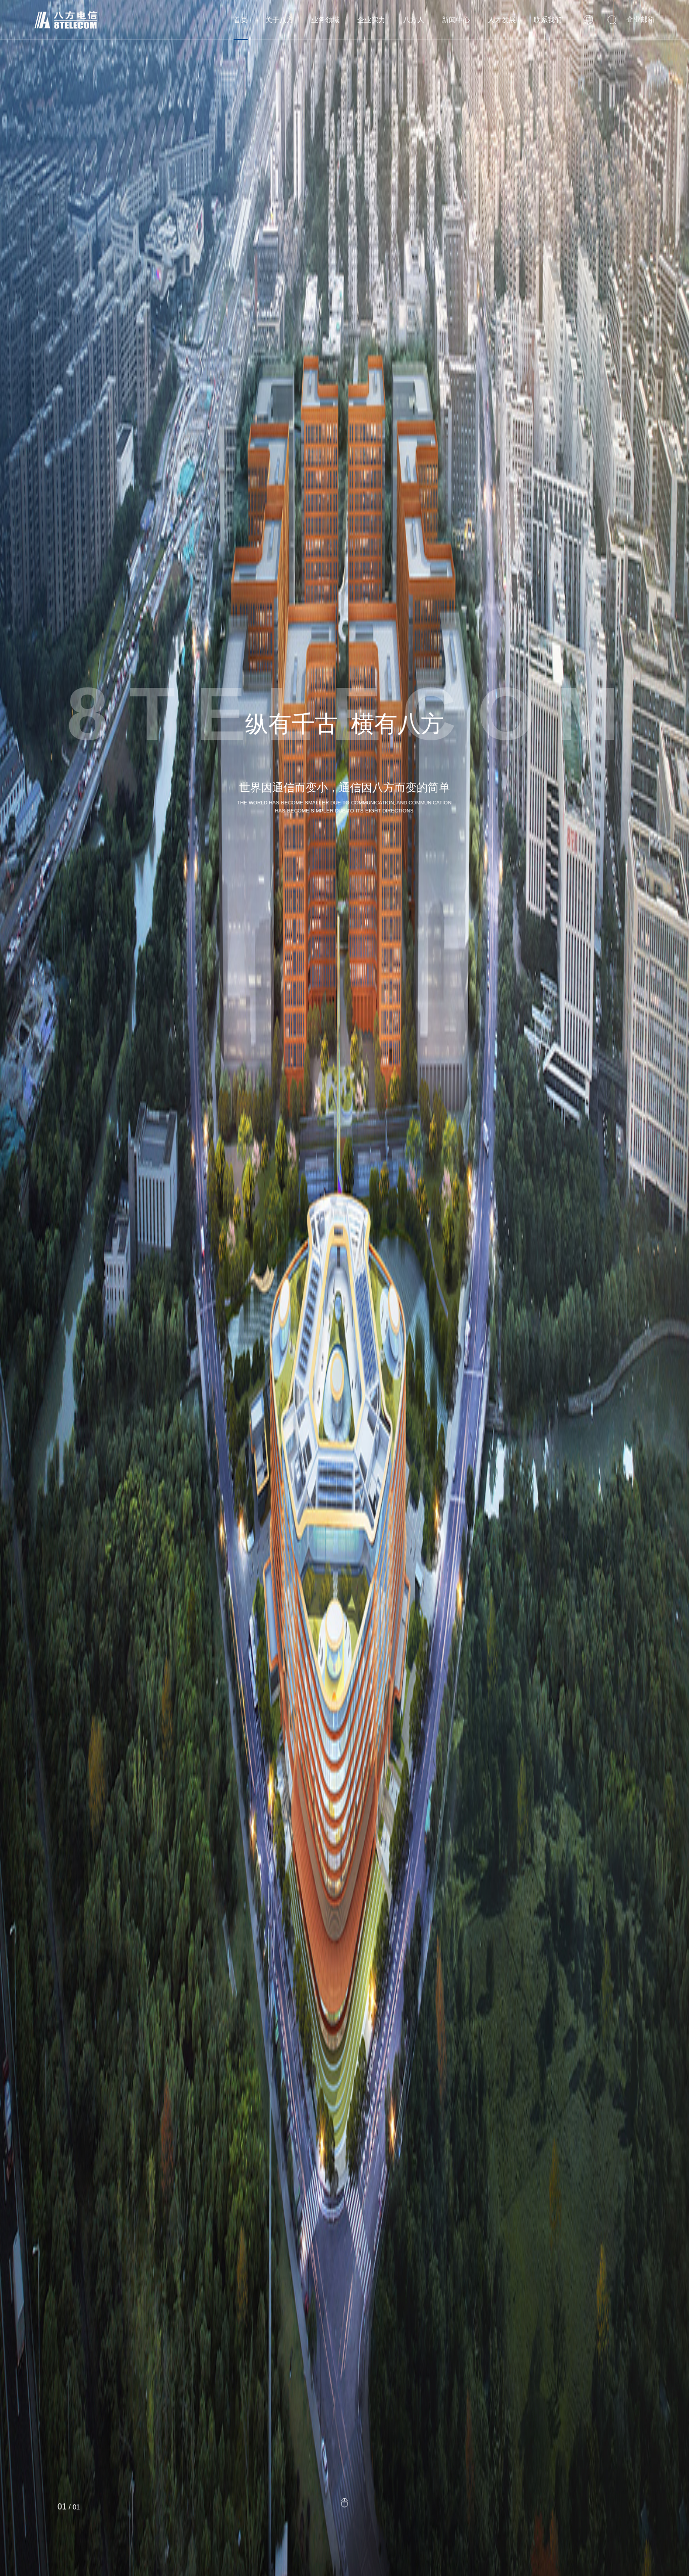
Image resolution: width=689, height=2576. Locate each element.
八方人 (414, 20)
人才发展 (502, 20)
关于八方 (279, 20)
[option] (344, 1288)
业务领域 (325, 20)
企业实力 (371, 20)
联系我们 (548, 20)
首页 (241, 20)
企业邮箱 (641, 19)
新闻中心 (456, 20)
